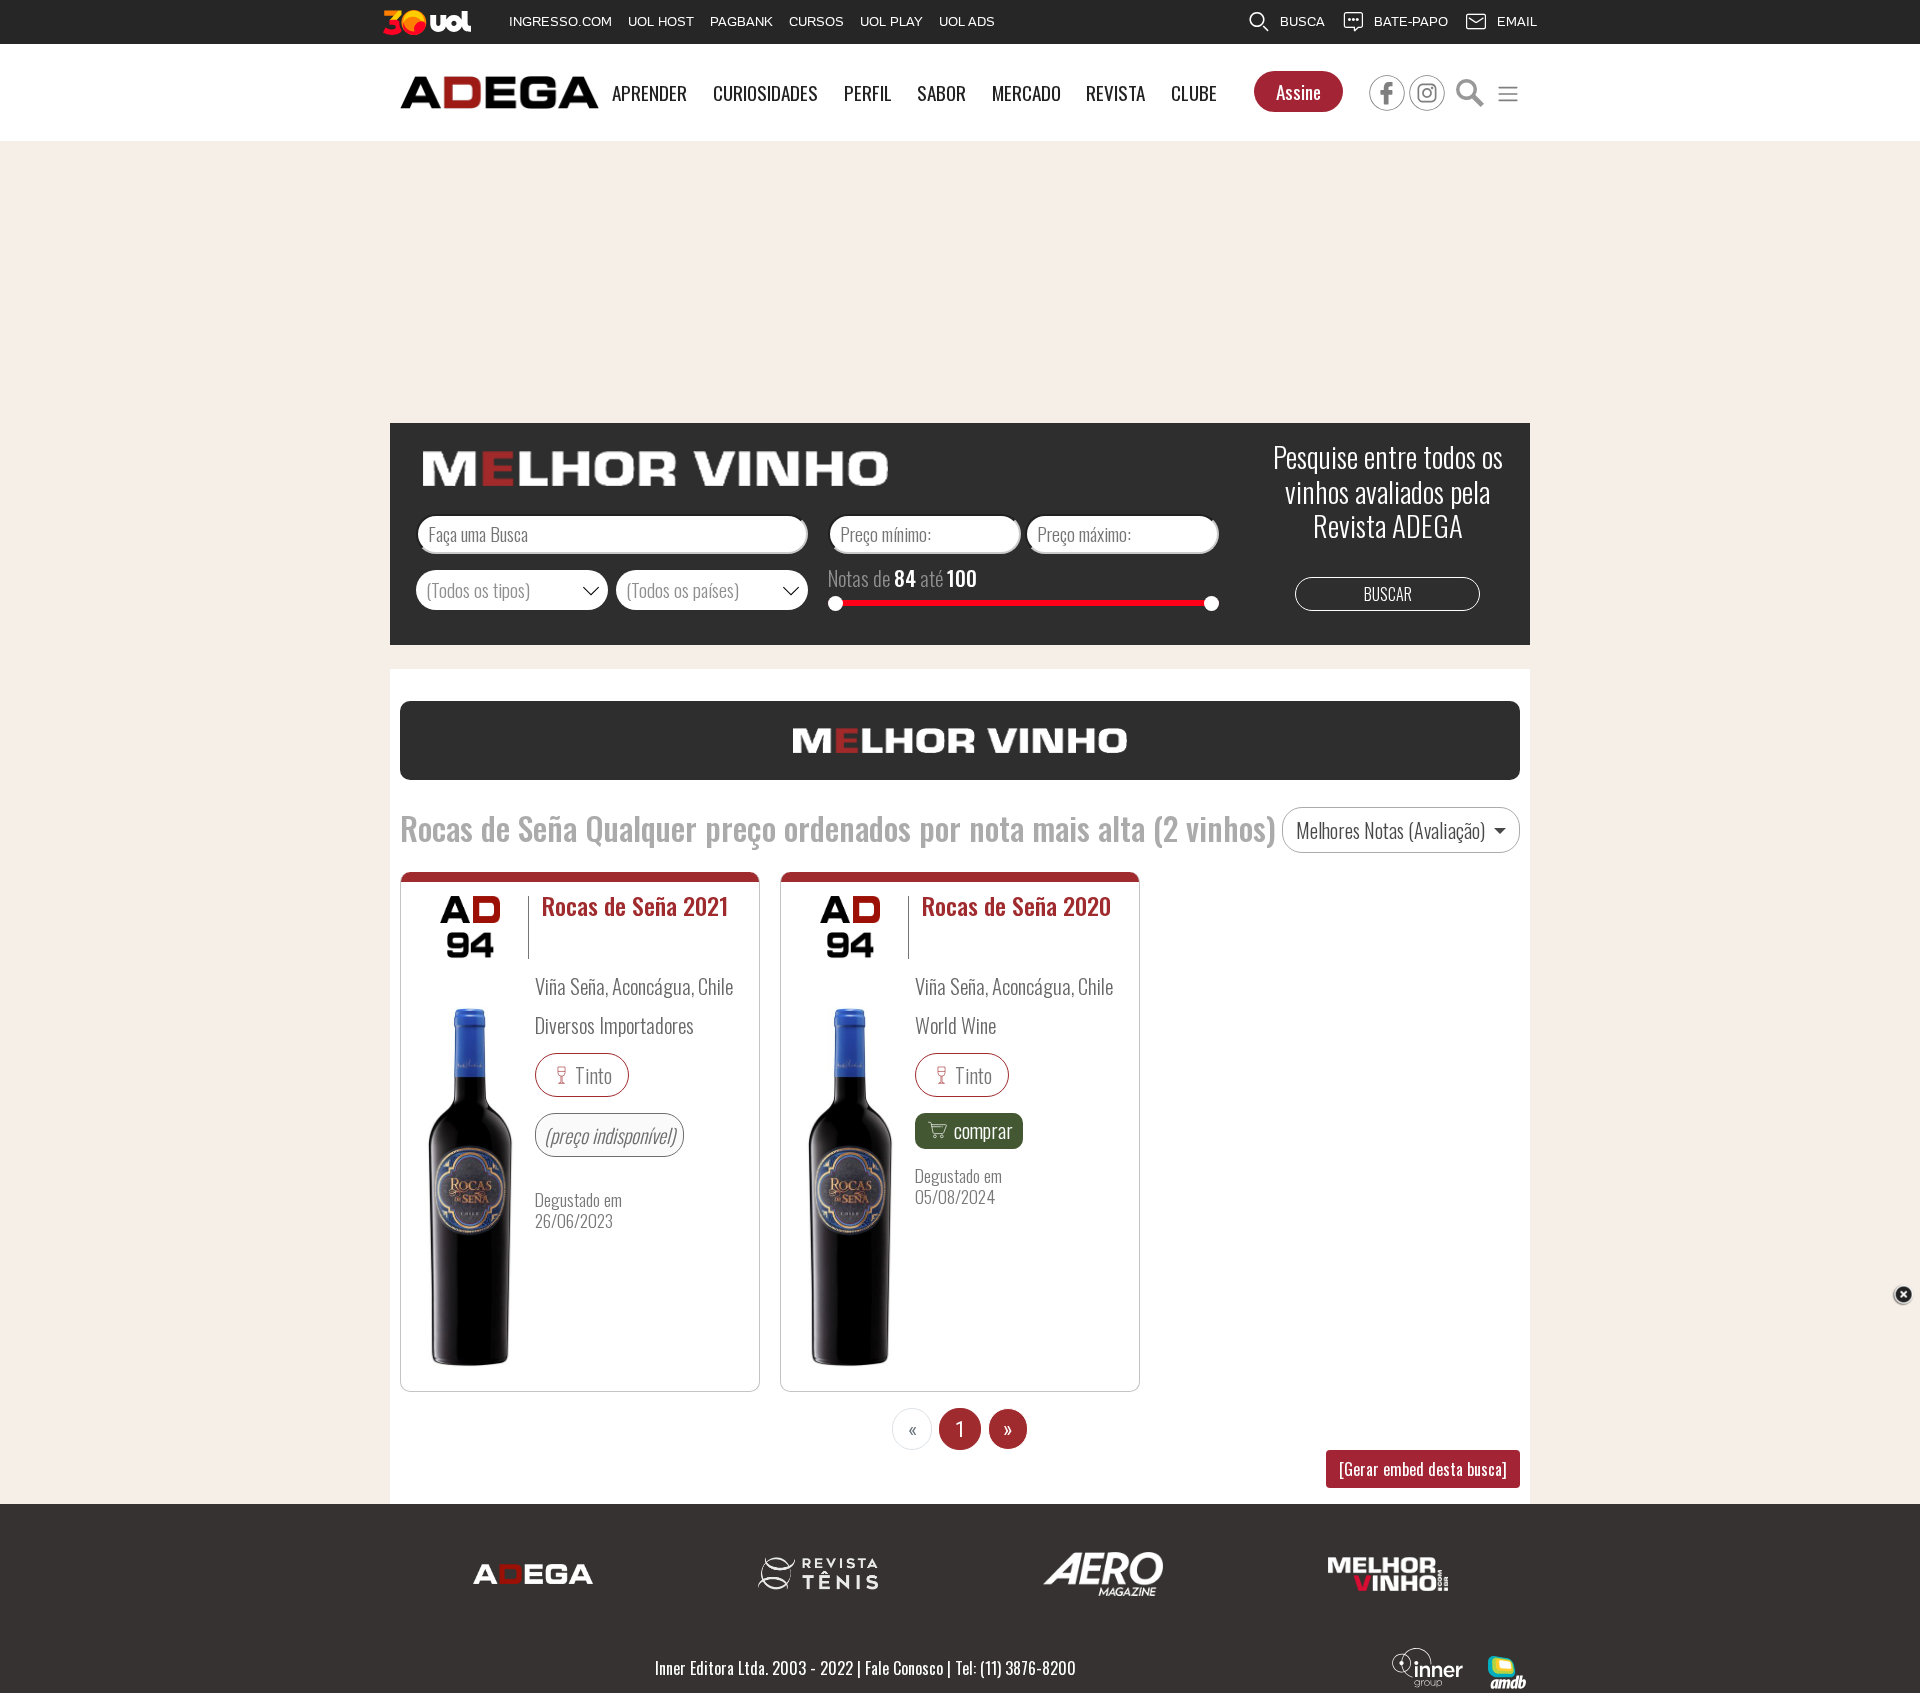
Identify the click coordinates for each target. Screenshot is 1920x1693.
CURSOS (816, 21)
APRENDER (649, 92)
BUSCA (1302, 21)
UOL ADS (967, 21)
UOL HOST (661, 21)
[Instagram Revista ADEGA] (1427, 90)
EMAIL (1517, 21)
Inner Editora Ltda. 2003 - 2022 (754, 1668)
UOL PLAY (891, 21)
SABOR (941, 92)
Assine (1298, 91)
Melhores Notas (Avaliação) (1392, 830)
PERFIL (868, 92)
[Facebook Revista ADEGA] (1387, 90)
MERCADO (1026, 92)
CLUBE (1194, 92)
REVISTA (1115, 92)
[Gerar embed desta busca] (1423, 1469)
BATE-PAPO (1411, 21)
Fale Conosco (904, 1668)
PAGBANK (741, 21)
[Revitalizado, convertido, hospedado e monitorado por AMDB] (1507, 1670)
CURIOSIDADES (765, 92)
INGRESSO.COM (560, 21)
